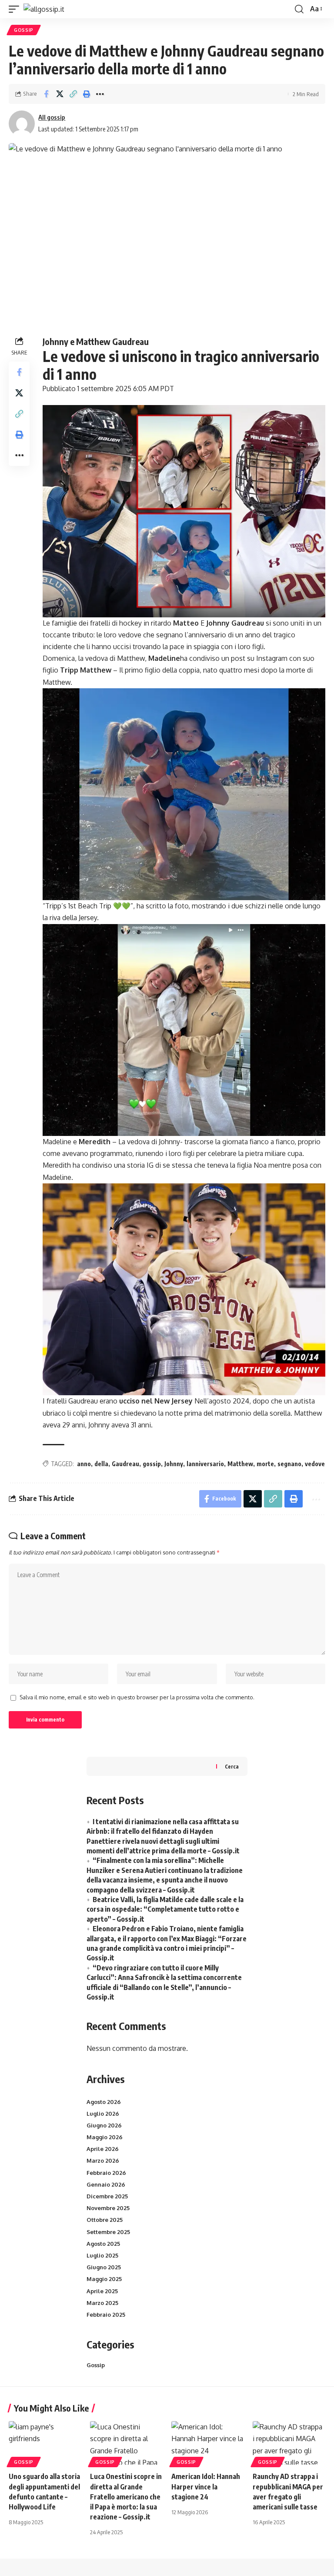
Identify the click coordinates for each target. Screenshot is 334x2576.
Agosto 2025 (103, 2244)
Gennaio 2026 (106, 2184)
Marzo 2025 (102, 2303)
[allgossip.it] (44, 9)
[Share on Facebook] (46, 94)
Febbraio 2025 (106, 2315)
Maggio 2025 (104, 2279)
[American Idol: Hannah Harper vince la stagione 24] (208, 2443)
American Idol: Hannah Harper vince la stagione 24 (206, 2486)
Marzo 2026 (103, 2161)
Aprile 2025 (102, 2291)
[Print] (87, 94)
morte (265, 1464)
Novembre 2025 (108, 2208)
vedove (315, 1464)
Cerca (232, 1767)
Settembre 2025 (108, 2232)
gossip (152, 1464)
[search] (299, 9)
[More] (100, 94)
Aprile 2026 (103, 2149)
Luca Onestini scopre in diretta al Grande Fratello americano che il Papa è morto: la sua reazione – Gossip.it (126, 2497)
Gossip (24, 30)
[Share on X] (60, 94)
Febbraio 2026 (106, 2173)
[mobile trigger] (16, 9)
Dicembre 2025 (107, 2196)
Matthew (240, 1464)
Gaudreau (125, 1464)
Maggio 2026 (105, 2137)
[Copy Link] (73, 94)
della (101, 1464)
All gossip (52, 117)
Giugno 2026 (104, 2125)
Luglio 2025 (102, 2255)
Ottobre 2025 (105, 2220)
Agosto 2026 (104, 2102)
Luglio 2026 (103, 2114)
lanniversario (205, 1464)
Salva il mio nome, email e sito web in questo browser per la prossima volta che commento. (137, 1697)
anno (84, 1464)
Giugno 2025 (104, 2267)
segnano (289, 1464)
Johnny (174, 1464)
